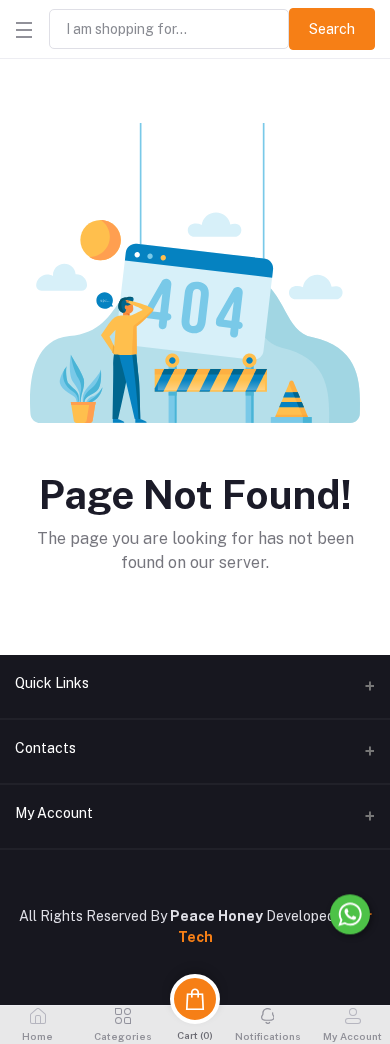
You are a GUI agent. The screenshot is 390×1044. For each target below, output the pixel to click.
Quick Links (52, 683)
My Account (54, 813)
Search (332, 29)
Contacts (45, 748)
